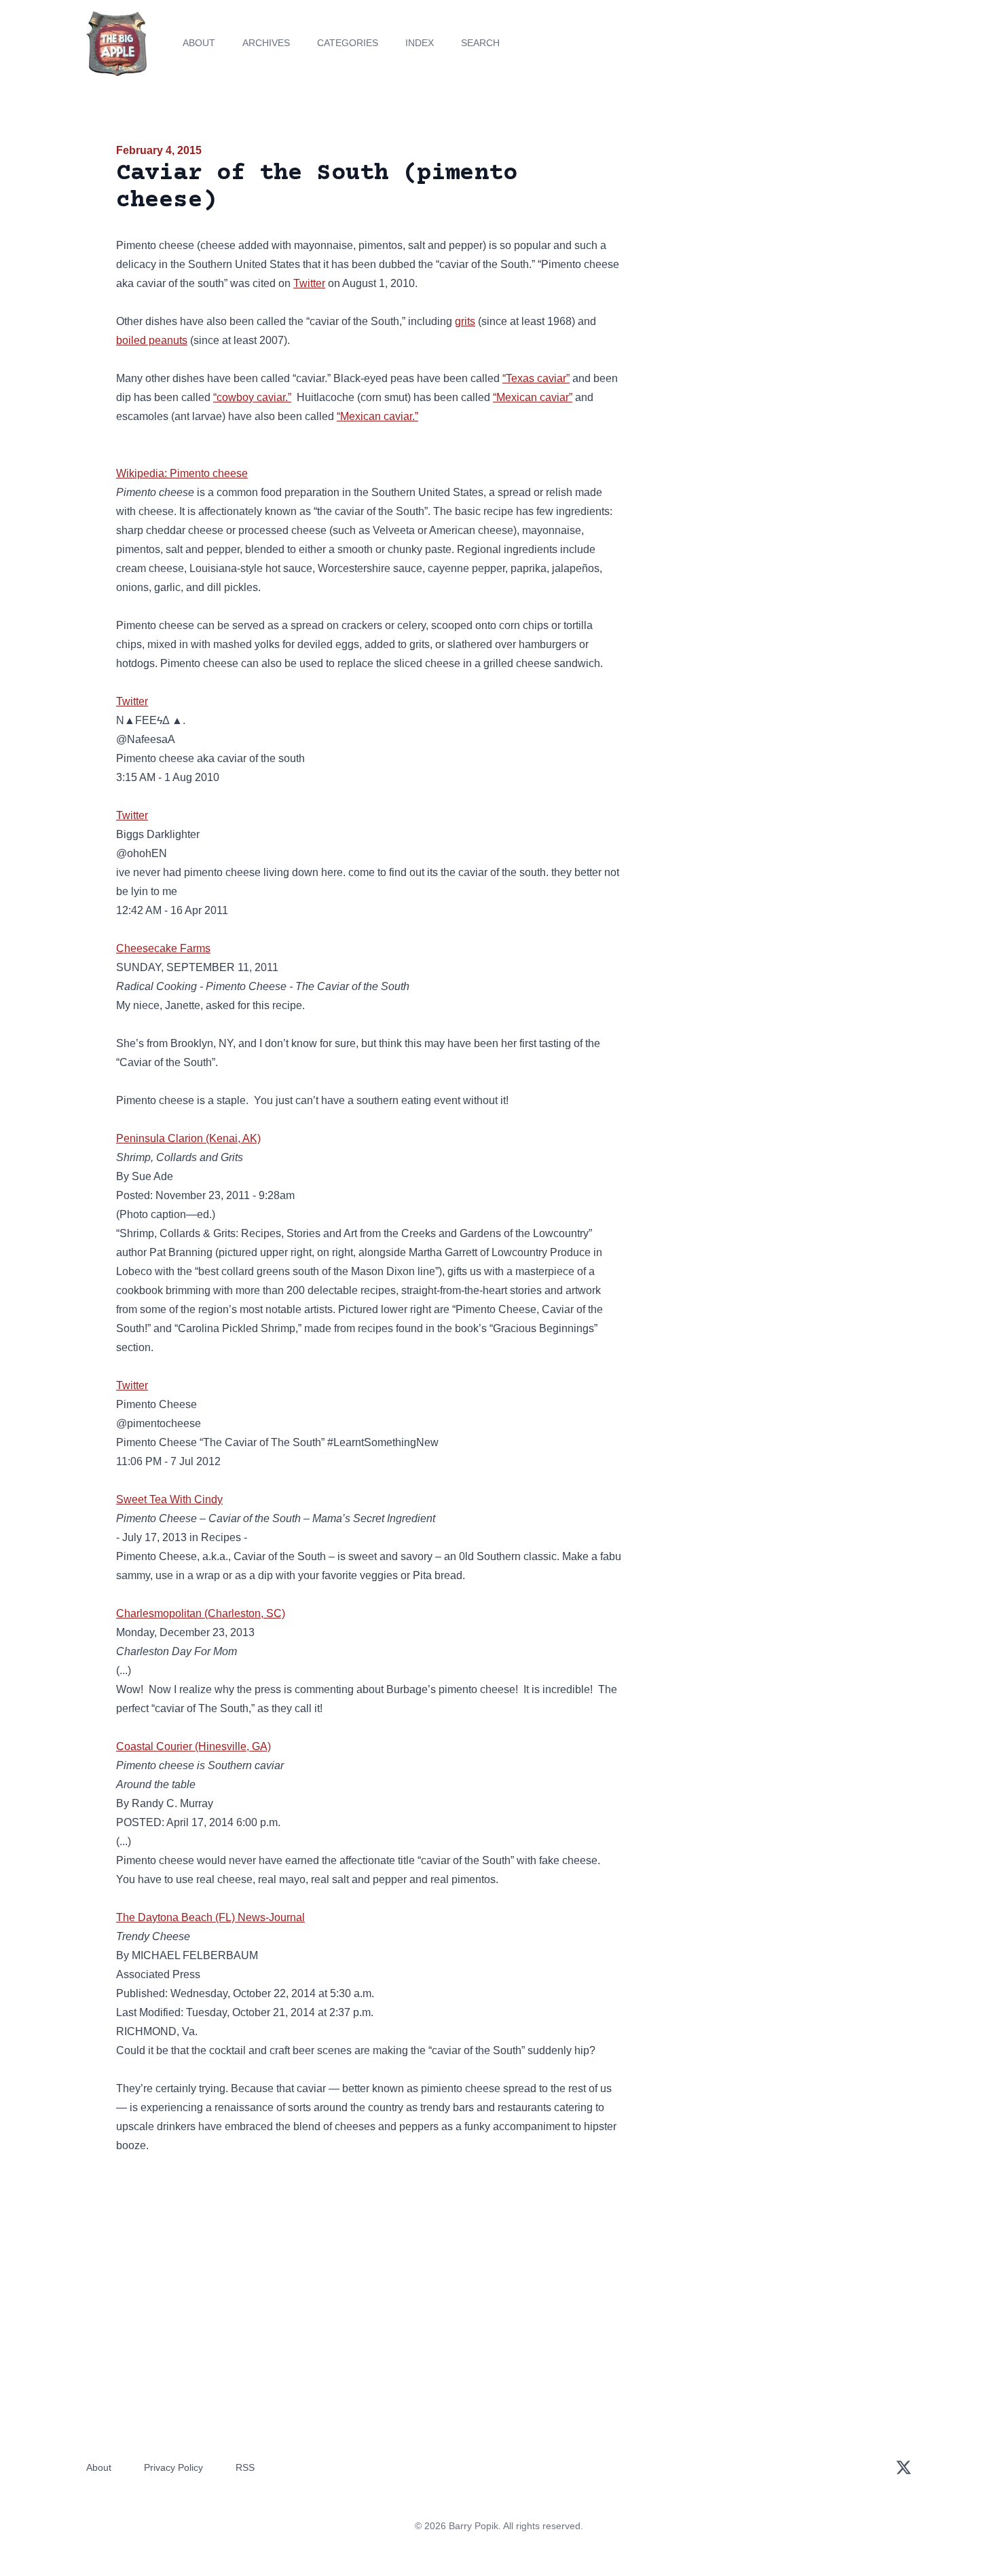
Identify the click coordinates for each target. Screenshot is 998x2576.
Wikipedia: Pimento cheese (182, 473)
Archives (266, 43)
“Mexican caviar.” (377, 416)
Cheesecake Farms (163, 948)
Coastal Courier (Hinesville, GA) (193, 1746)
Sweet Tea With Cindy (169, 1499)
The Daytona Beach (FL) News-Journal (210, 1917)
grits (465, 321)
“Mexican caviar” (533, 397)
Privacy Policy (173, 2467)
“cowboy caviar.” (252, 397)
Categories (348, 43)
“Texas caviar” (536, 378)
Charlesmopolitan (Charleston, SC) (201, 1613)
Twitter (309, 283)
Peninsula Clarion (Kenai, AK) (188, 1138)
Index (420, 43)
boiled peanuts (152, 340)
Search (480, 43)
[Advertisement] (760, 247)
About (199, 43)
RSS (245, 2467)
